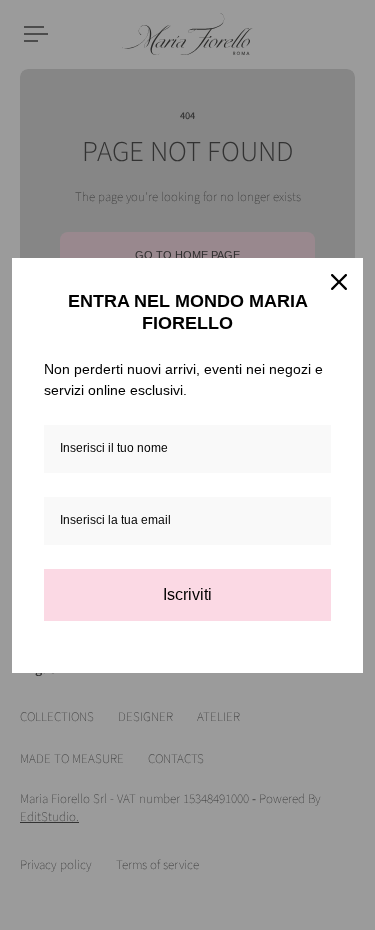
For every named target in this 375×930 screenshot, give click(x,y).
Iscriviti (187, 594)
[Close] (339, 282)
